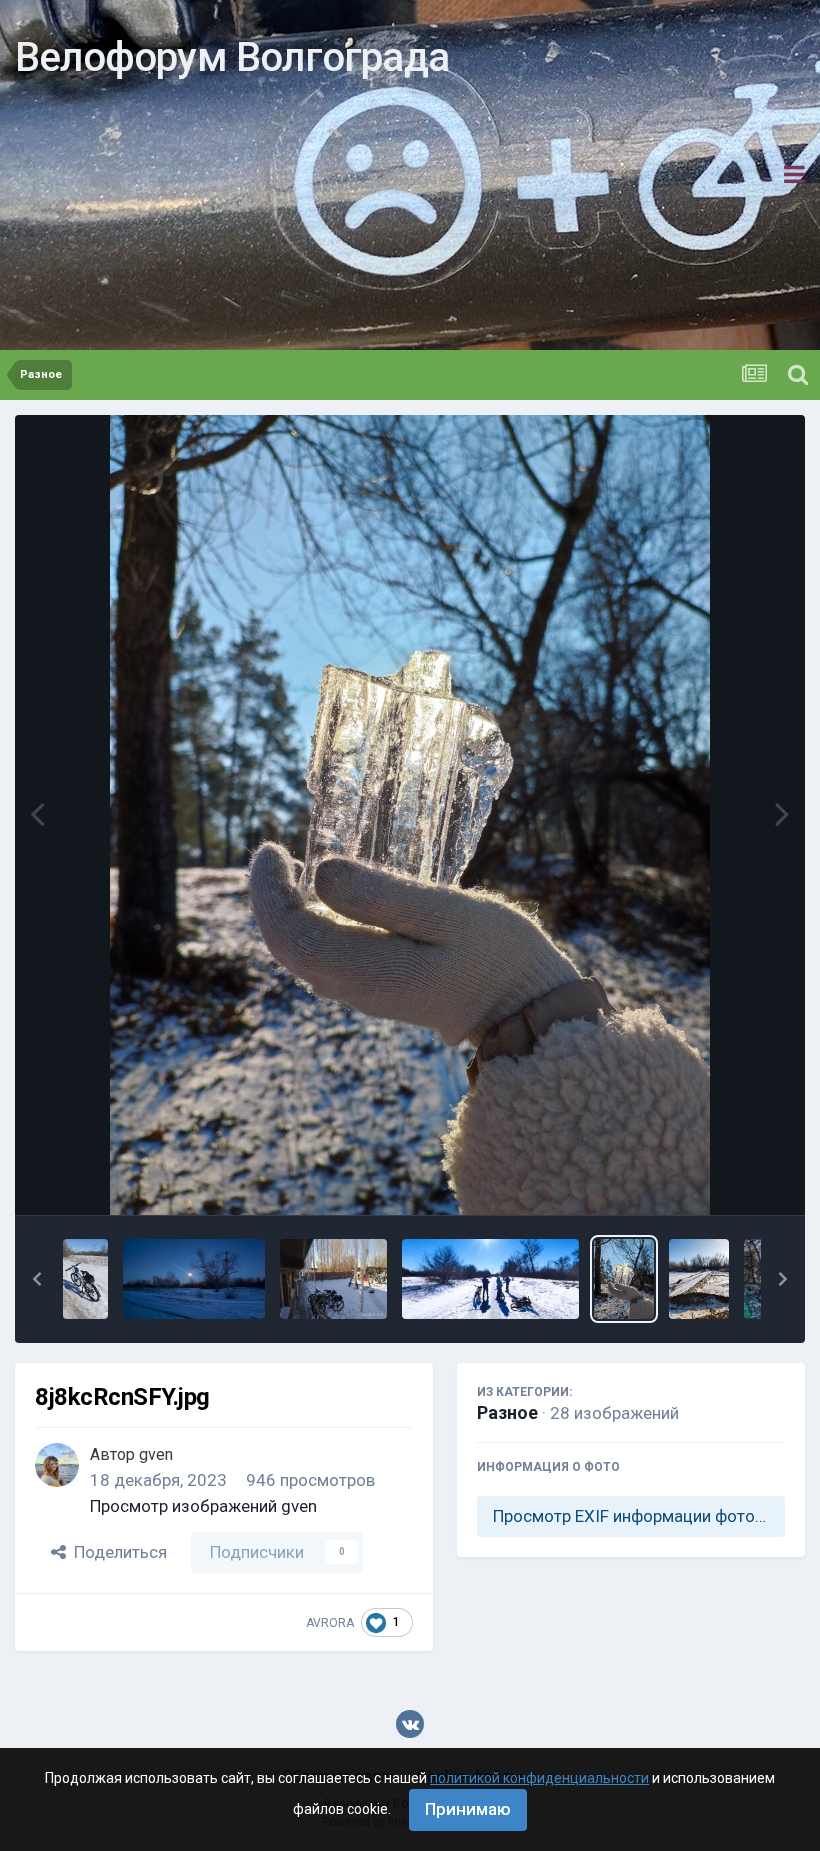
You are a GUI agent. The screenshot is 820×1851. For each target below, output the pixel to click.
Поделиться (116, 1552)
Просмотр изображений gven (203, 1506)
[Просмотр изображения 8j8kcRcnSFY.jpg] (624, 1279)
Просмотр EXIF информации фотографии (639, 1516)
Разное (507, 1412)
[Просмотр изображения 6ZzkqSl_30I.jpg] (699, 1279)
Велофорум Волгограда (232, 57)
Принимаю (468, 1809)
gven (156, 1454)
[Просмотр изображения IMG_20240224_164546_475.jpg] (333, 1279)
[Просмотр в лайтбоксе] (410, 815)
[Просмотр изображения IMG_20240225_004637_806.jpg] (85, 1279)
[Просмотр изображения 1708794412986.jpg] (194, 1279)
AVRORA (330, 1623)
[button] (37, 1279)
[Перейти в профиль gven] (57, 1465)
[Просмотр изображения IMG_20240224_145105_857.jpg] (491, 1279)
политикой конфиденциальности (539, 1778)
